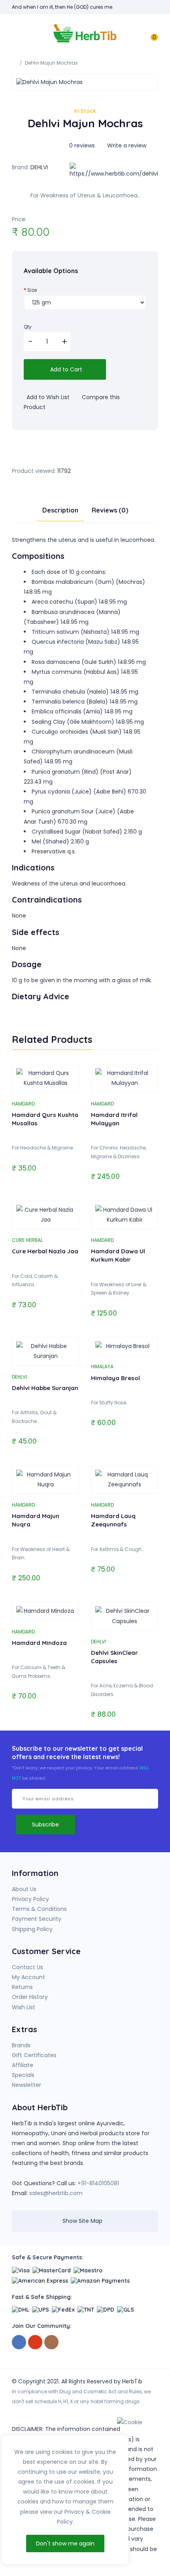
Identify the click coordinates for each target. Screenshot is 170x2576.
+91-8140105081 (98, 2183)
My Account (28, 1977)
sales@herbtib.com (56, 2193)
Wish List (24, 2007)
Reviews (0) (110, 510)
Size (32, 290)
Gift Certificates (34, 2055)
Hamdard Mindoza (39, 1643)
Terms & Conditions (39, 1909)
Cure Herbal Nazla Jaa (45, 1251)
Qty (28, 327)
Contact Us (27, 1967)
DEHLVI (39, 167)
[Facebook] (19, 2342)
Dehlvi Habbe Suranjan (45, 1388)
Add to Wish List (47, 397)
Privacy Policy (30, 1899)
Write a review (126, 145)
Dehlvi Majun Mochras (51, 63)
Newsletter (26, 2085)
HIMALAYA (102, 1366)
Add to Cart (65, 369)
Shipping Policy (32, 1929)
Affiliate (23, 2065)
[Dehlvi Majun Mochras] (85, 82)
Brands (21, 2045)
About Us (24, 1889)
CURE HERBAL (27, 1240)
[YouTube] (35, 2342)
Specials (23, 2075)
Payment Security (37, 1919)
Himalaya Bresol (115, 1378)
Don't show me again (65, 2543)
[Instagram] (51, 2342)
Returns (22, 1987)
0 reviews (82, 145)
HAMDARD (23, 1104)
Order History (30, 1997)
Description (60, 510)
